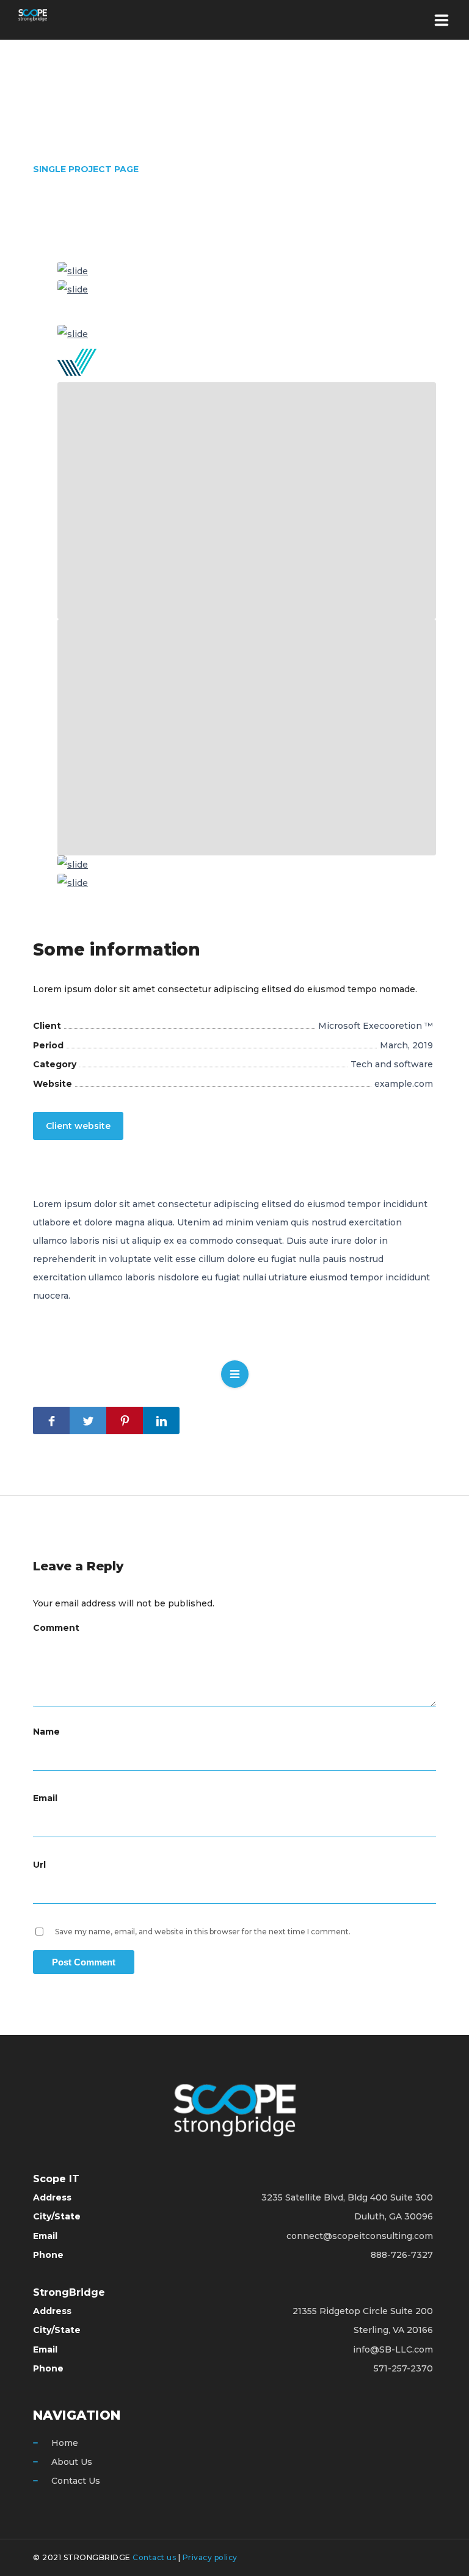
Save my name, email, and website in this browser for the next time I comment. (203, 1932)
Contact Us (76, 2481)
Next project (279, 1379)
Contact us (154, 2557)
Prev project (191, 1377)
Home (65, 2443)
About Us (72, 2462)
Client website (78, 1126)
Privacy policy (210, 2557)
